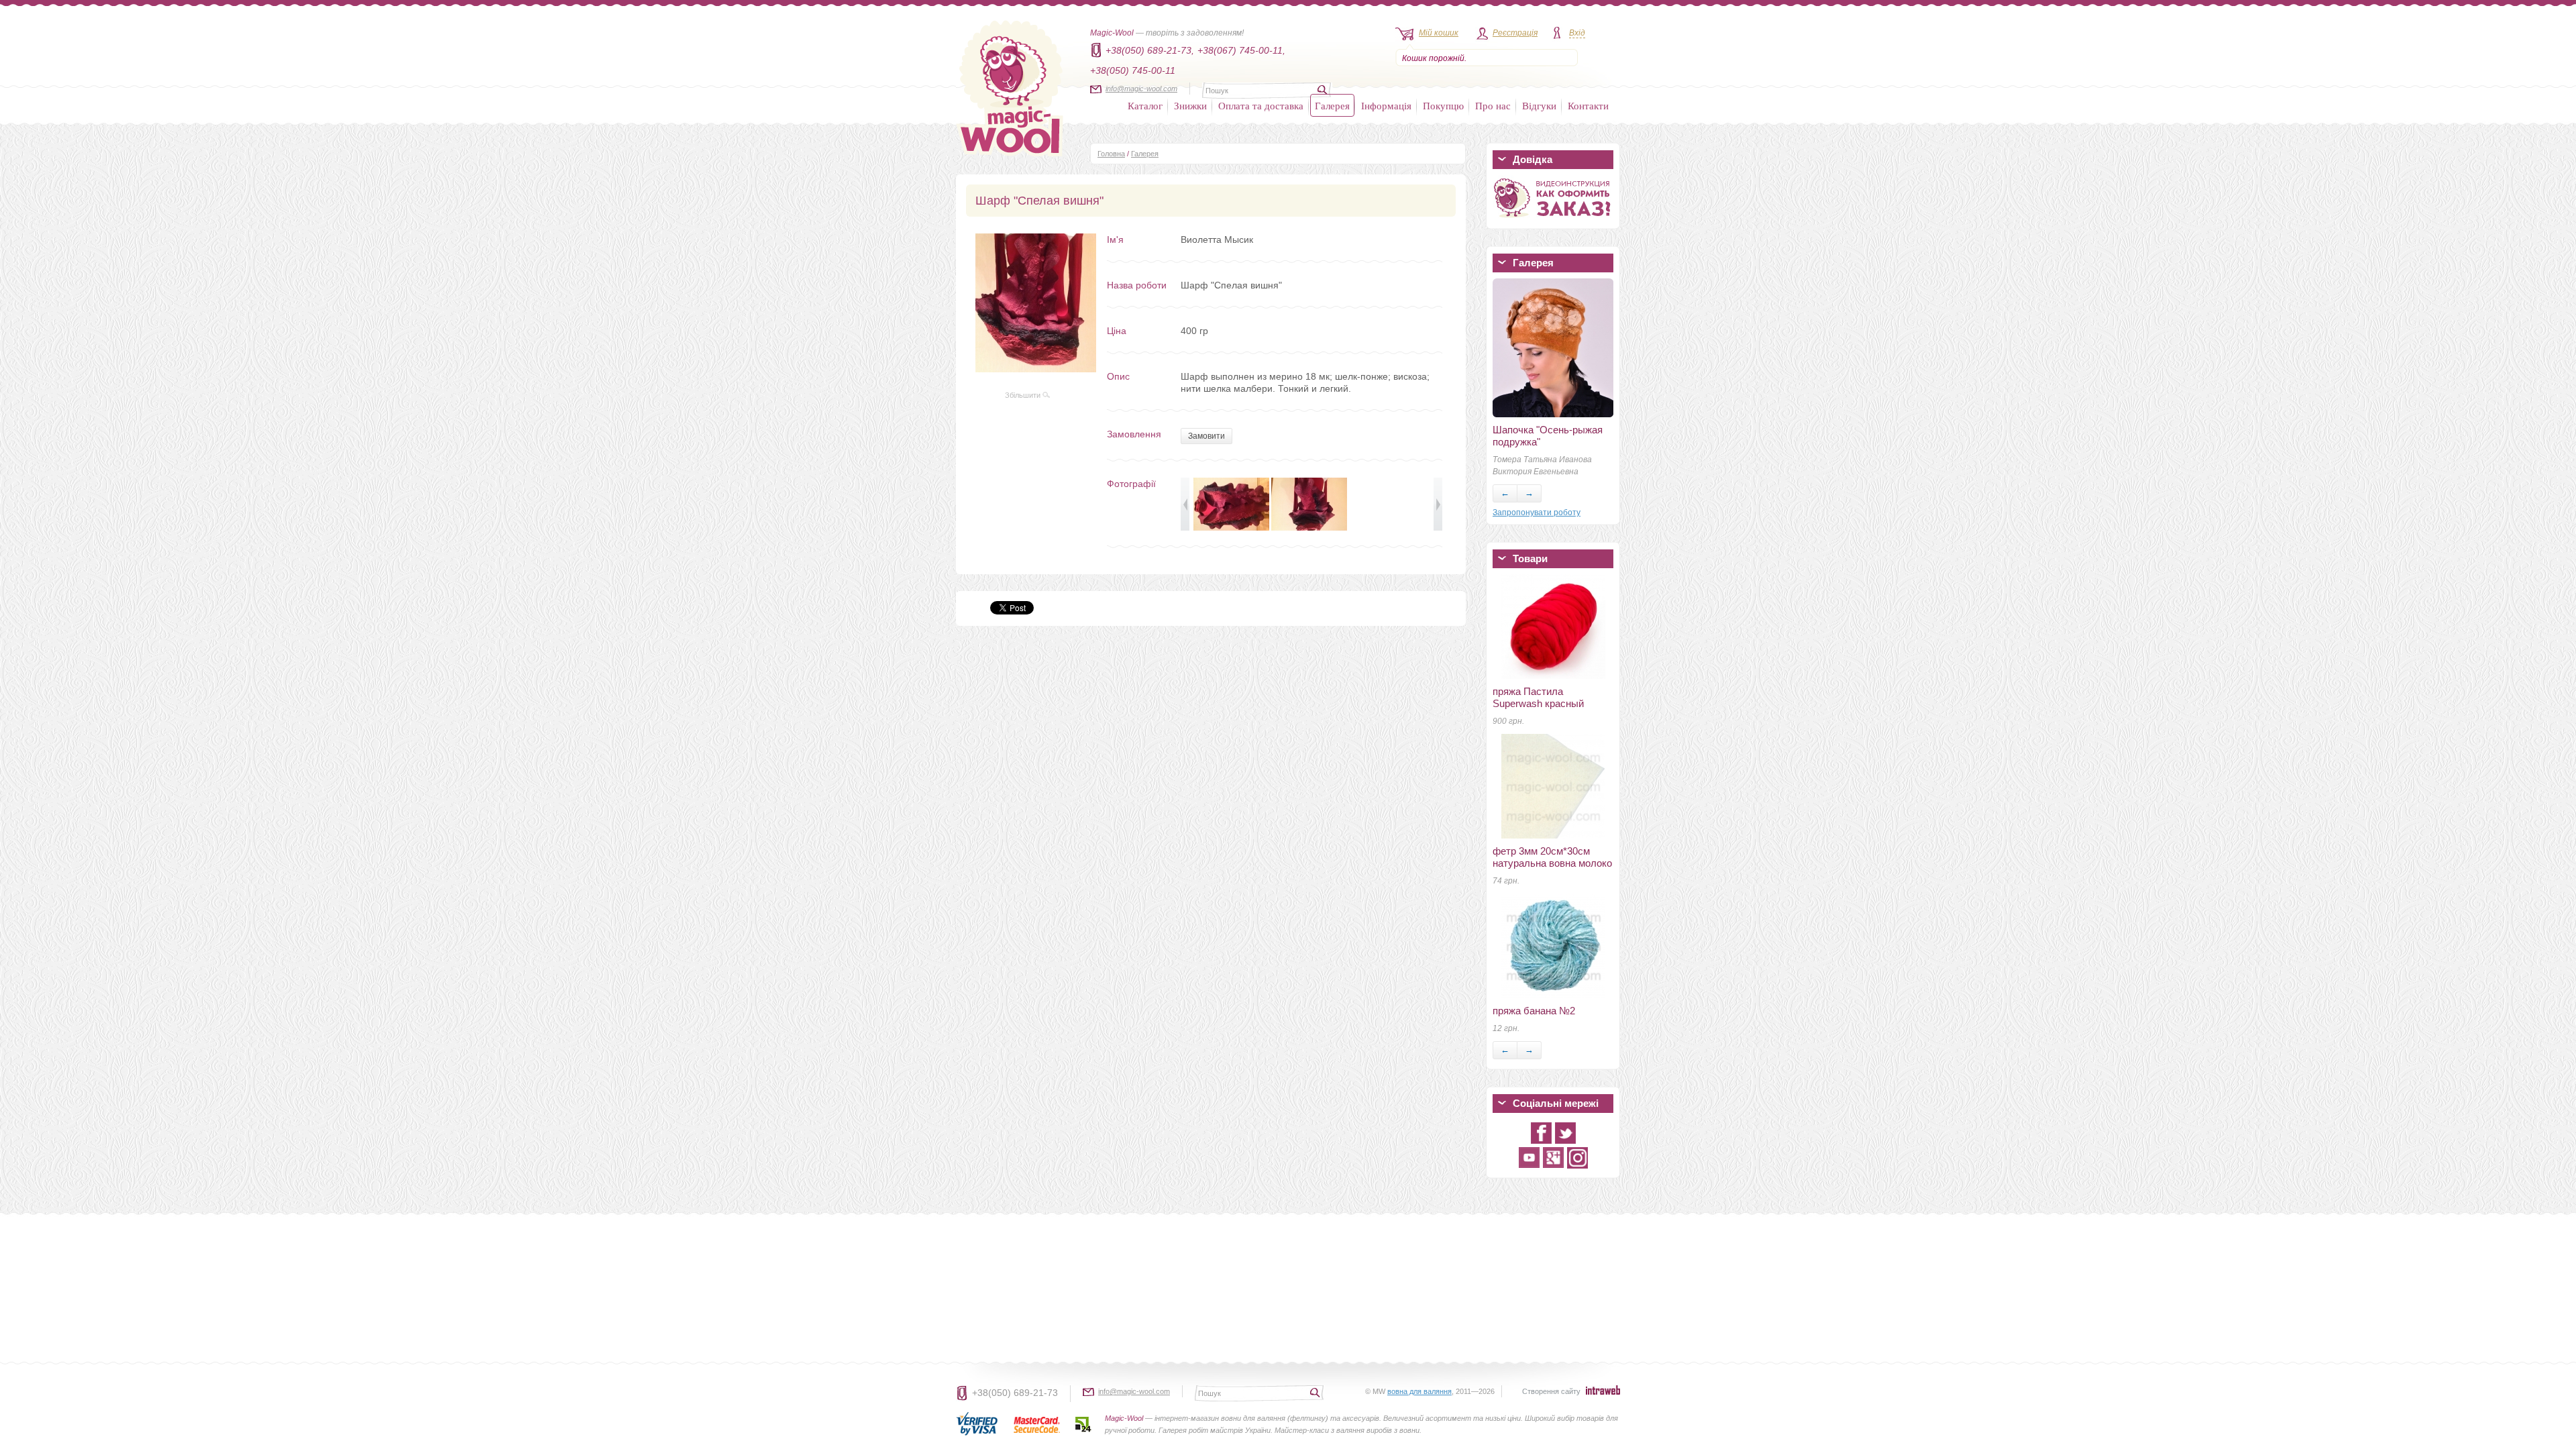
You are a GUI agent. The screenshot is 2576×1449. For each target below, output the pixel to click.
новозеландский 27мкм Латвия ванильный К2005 (1551, 691)
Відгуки (1539, 105)
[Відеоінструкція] (1553, 220)
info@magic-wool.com (1141, 89)
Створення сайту (1551, 1391)
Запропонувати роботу (1537, 513)
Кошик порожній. (1434, 58)
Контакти (1588, 105)
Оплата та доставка (1261, 105)
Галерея (1332, 105)
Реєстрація (1515, 33)
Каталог (1145, 105)
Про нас (1493, 105)
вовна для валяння (1419, 1391)
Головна (1111, 154)
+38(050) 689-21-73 (1015, 1393)
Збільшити (1024, 395)
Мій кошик (1439, 33)
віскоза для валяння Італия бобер (1540, 636)
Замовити (1206, 436)
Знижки (1190, 105)
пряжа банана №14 (1537, 587)
